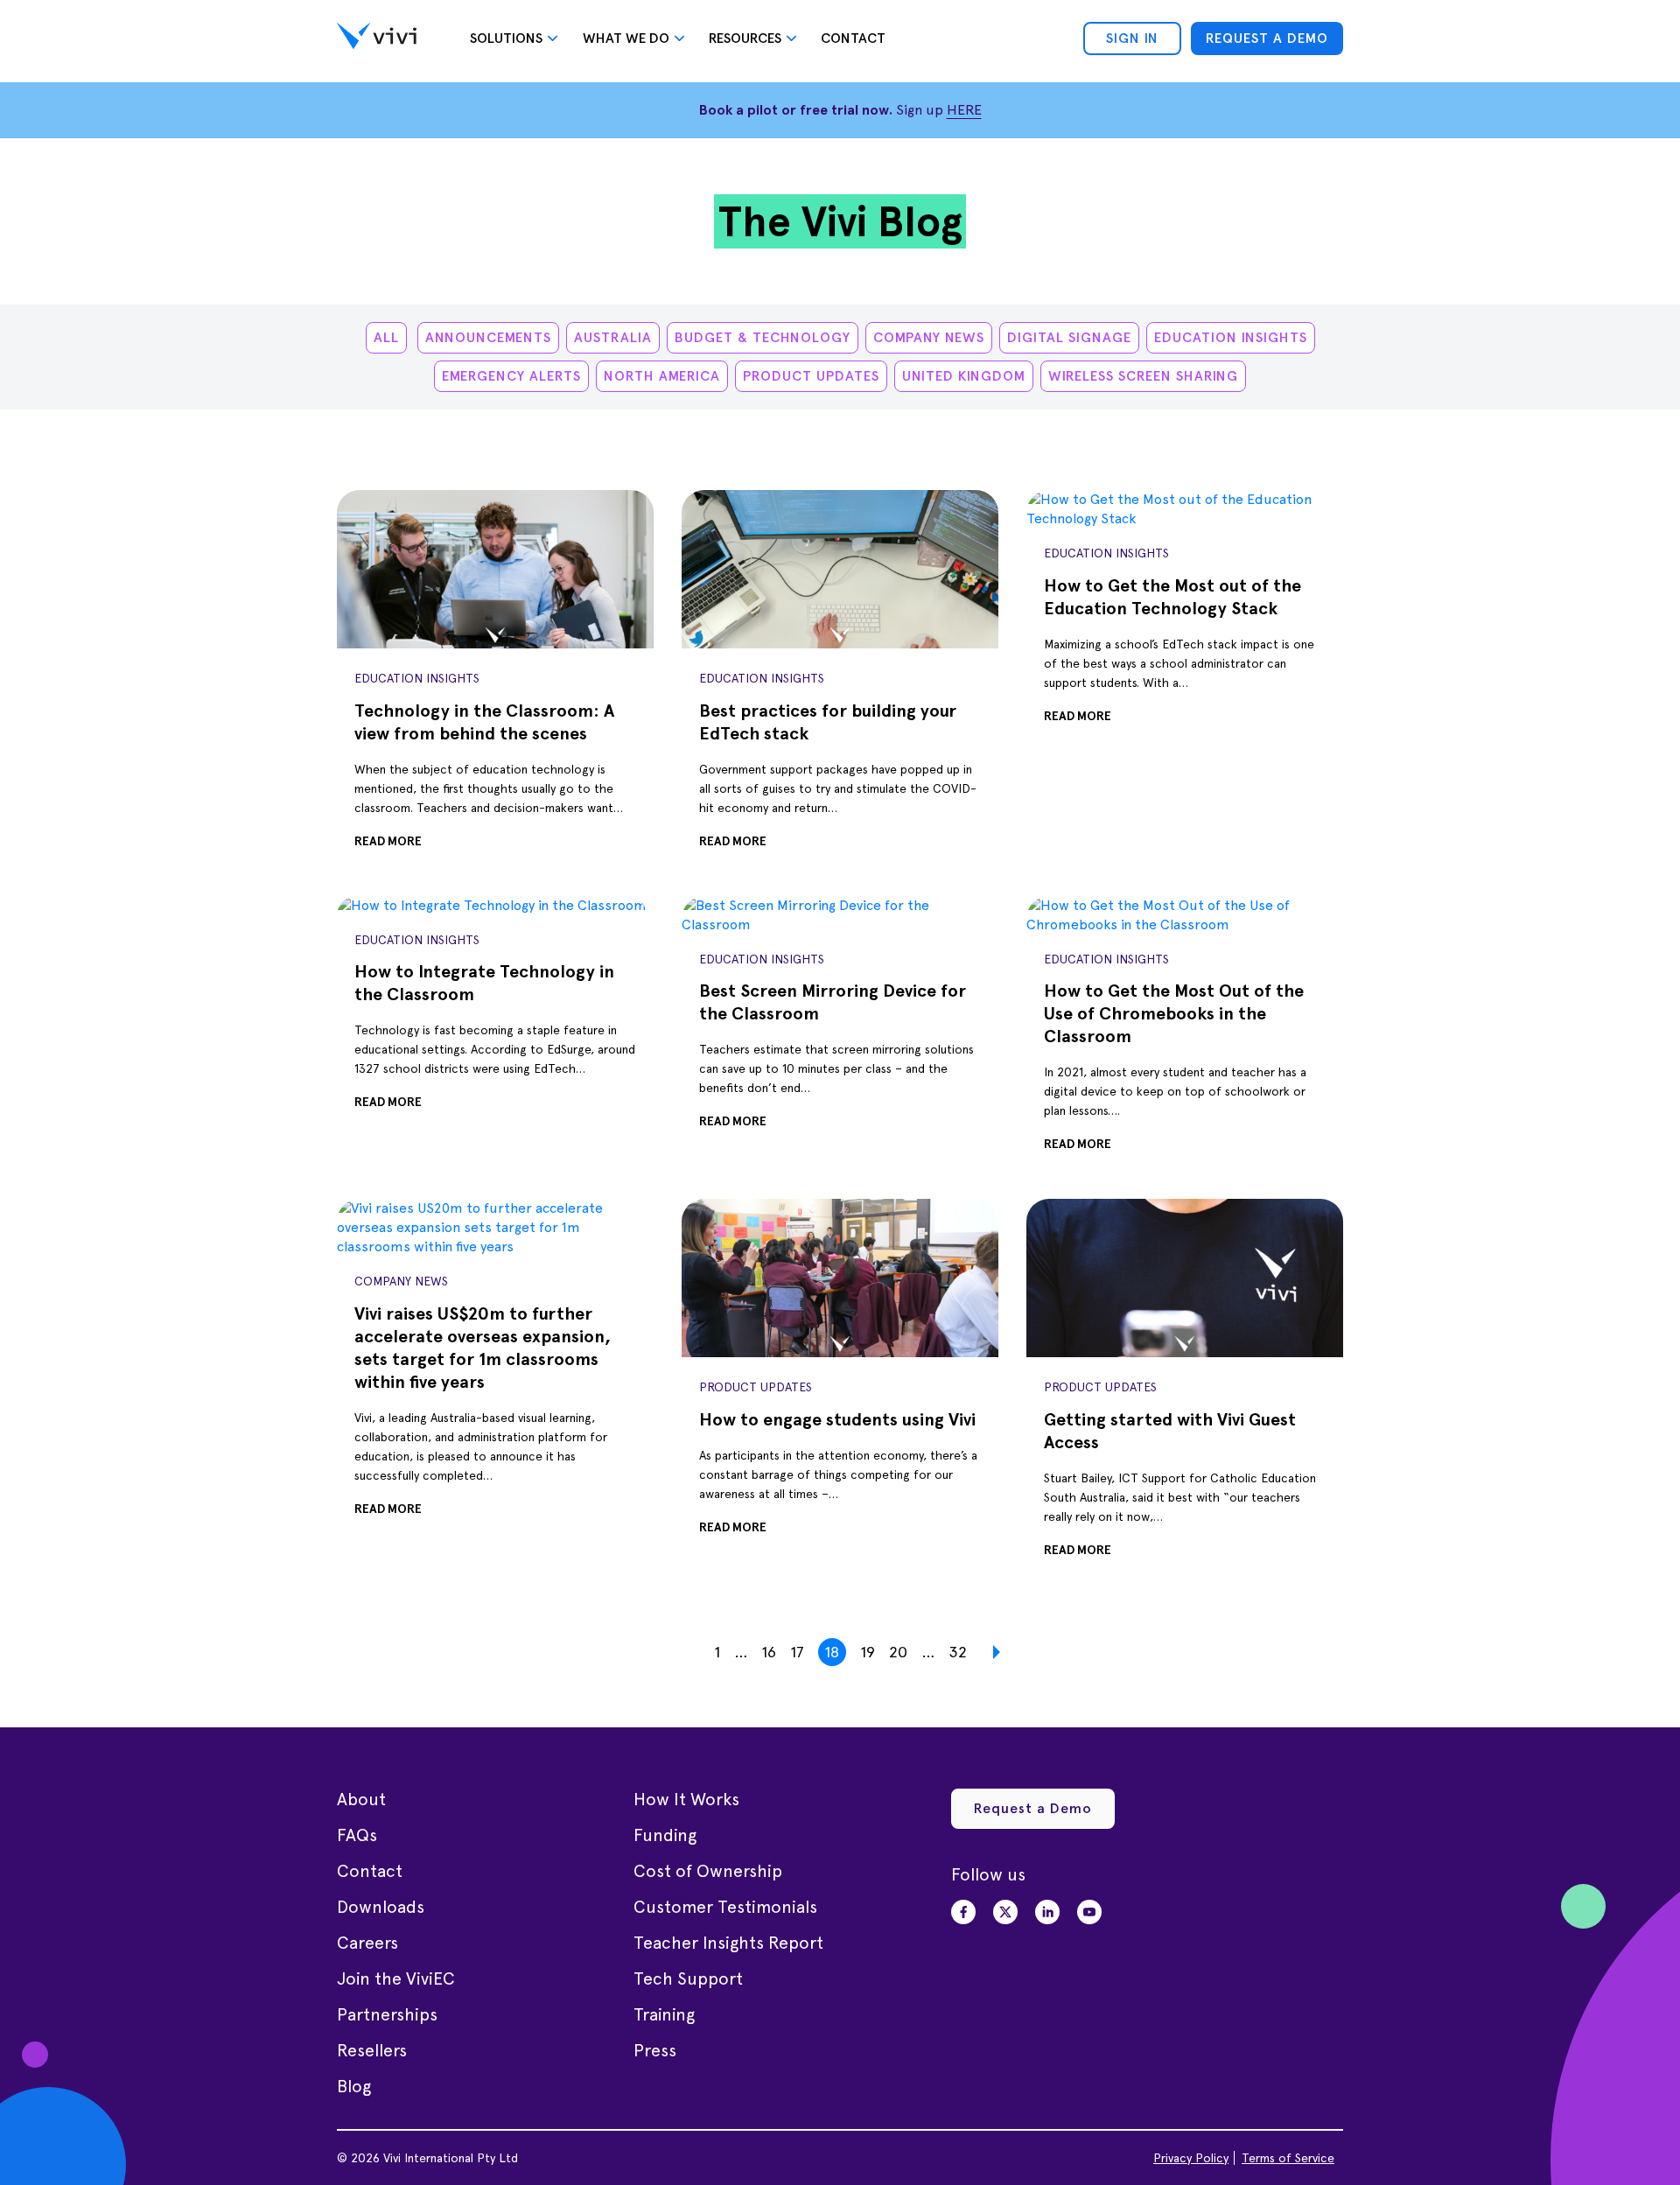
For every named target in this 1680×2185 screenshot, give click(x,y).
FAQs (357, 1835)
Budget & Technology (763, 337)
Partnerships (387, 2014)
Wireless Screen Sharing (1143, 376)
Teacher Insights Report (728, 1943)
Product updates (811, 376)
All (386, 337)
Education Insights (1231, 337)
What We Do (626, 38)
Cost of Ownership (708, 1871)
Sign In (1132, 38)
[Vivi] (377, 39)
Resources (745, 38)
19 (868, 1652)
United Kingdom (964, 376)
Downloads (381, 1907)
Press (655, 2050)
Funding (665, 1835)
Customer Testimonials (725, 1907)
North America (662, 376)
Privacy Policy (1191, 2158)
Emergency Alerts (511, 376)
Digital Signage (1069, 337)
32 (958, 1652)
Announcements (488, 337)
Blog (354, 2086)
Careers (367, 1943)
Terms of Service (1288, 2158)
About (361, 1799)
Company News (929, 337)
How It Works (686, 1799)
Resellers (372, 2050)
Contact (853, 38)
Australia (613, 337)
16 (769, 1652)
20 (898, 1652)
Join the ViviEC (396, 1978)
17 (797, 1652)
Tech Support (688, 1978)
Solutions (506, 38)
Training (664, 2014)
